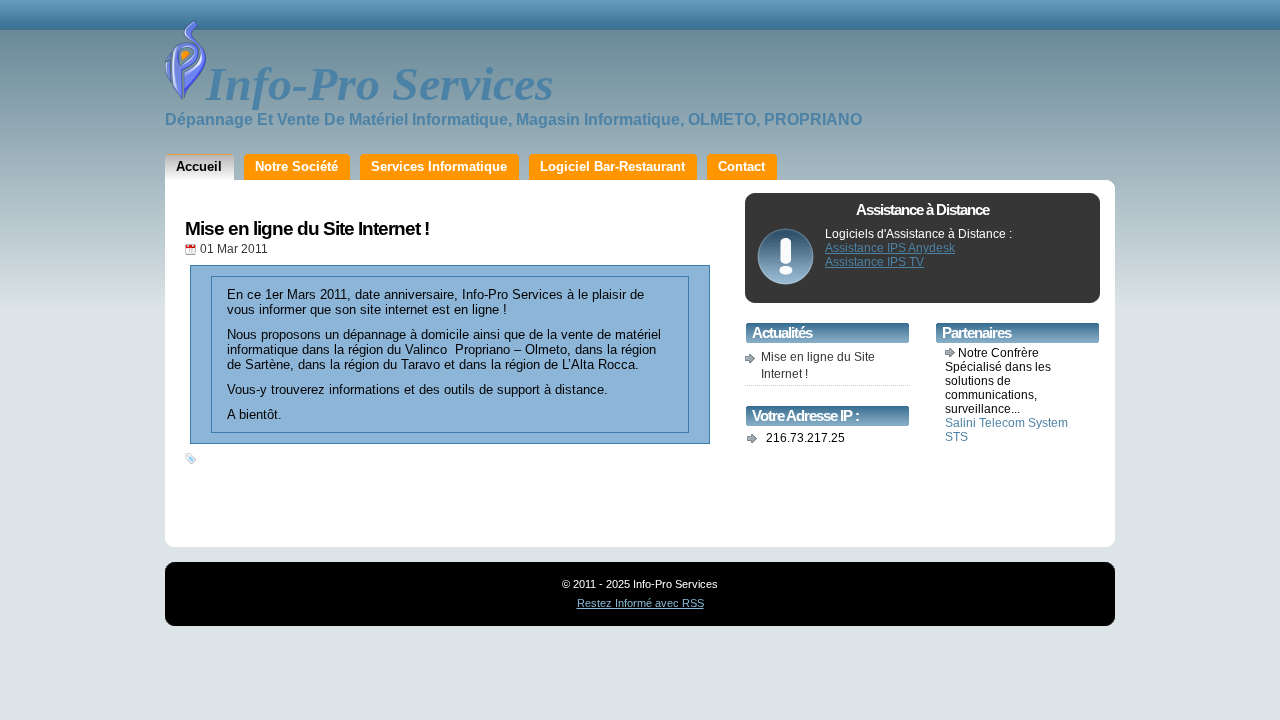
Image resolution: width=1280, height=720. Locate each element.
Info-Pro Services (380, 83)
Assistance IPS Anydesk (890, 248)
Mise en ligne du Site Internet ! (307, 228)
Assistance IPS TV (874, 262)
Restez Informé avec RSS (640, 603)
